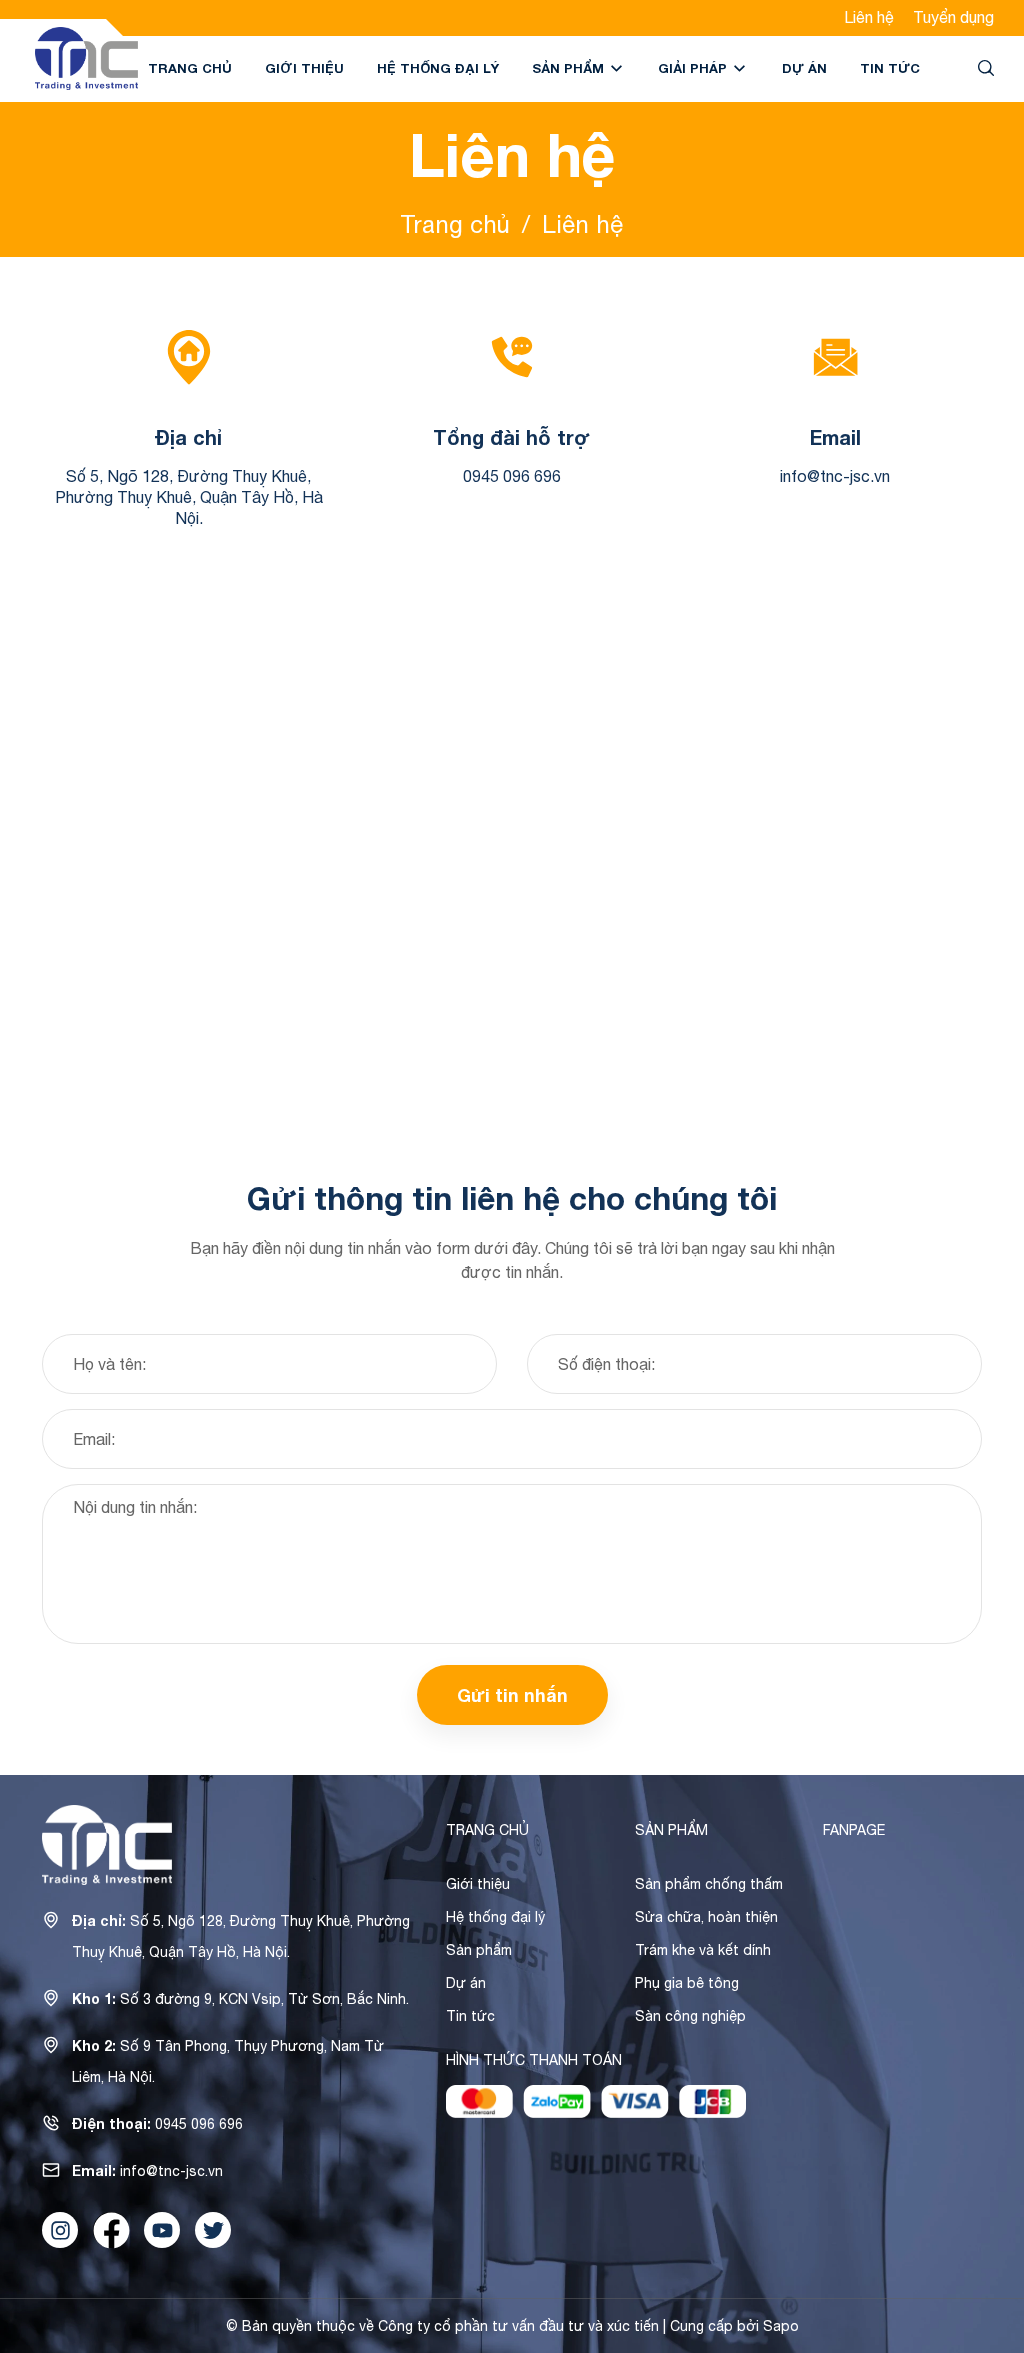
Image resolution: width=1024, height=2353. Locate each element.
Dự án (804, 68)
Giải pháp (694, 68)
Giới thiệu (304, 68)
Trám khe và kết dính (703, 1950)
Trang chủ (190, 68)
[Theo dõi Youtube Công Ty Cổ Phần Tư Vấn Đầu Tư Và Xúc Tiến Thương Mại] (162, 2230)
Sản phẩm (570, 68)
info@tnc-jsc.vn (835, 476)
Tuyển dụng (953, 17)
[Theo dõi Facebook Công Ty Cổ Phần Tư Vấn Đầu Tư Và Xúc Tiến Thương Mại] (111, 2230)
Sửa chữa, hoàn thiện (706, 1917)
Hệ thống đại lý (438, 68)
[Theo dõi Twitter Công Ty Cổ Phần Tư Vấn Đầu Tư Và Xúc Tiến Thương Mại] (213, 2230)
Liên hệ (869, 17)
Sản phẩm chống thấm (709, 1884)
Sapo (781, 2326)
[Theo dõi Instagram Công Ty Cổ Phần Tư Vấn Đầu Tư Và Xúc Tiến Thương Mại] (60, 2230)
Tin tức (890, 68)
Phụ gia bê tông (687, 1983)
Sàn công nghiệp (690, 2016)
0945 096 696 (512, 476)
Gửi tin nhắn (512, 1695)
